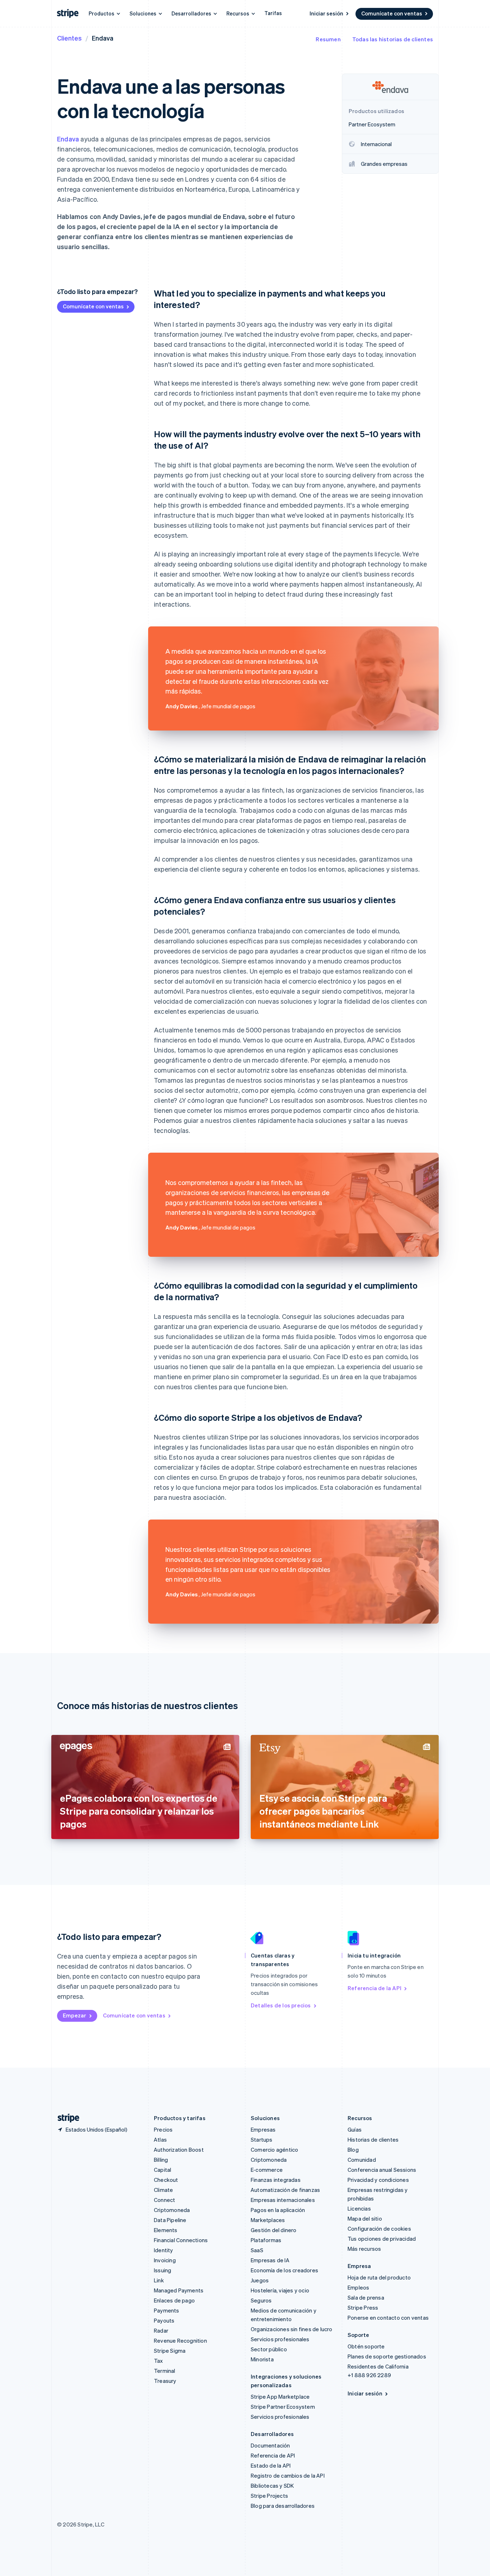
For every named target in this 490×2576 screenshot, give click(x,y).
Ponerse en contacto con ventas (388, 2318)
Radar (161, 2330)
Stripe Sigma (170, 2351)
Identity (164, 2250)
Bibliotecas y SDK (272, 2486)
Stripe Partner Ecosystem (283, 2407)
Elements (166, 2230)
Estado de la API (271, 2465)
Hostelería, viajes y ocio (280, 2290)
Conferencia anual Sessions (382, 2170)
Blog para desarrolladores (283, 2506)
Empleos (358, 2287)
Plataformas (266, 2240)
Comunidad (362, 2160)
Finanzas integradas (276, 2180)
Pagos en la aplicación (278, 2210)
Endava (68, 139)
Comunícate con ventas (392, 13)
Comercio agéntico (274, 2150)
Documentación (270, 2445)
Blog (353, 2150)
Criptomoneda (172, 2210)
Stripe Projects (269, 2496)
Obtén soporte (366, 2346)
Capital (162, 2170)
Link (159, 2280)
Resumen (328, 39)
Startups (262, 2139)
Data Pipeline (170, 2220)
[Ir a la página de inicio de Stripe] (66, 2118)
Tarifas (273, 13)
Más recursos (364, 2249)
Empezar (74, 2015)
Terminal (165, 2371)
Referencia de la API (374, 1988)
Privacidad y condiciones (378, 2180)
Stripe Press (363, 2307)
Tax (159, 2361)
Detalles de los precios (281, 2005)
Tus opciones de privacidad (382, 2239)
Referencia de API (273, 2455)
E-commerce (267, 2170)
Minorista (262, 2359)
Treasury (165, 2381)
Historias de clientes (373, 2139)
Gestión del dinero (274, 2230)
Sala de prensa (366, 2297)
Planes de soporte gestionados (387, 2356)
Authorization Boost (179, 2150)
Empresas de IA (270, 2260)
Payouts (164, 2320)
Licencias (359, 2208)
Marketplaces (268, 2220)
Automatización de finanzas (285, 2190)
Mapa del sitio (365, 2218)
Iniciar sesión (326, 13)
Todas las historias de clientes (393, 39)
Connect (164, 2200)
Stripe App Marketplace (280, 2397)
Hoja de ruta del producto (379, 2277)
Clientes (69, 38)
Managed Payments (179, 2290)
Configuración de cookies (379, 2229)
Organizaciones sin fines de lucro (292, 2329)
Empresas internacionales (283, 2200)
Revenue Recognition (180, 2341)
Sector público (269, 2349)
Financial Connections (181, 2240)
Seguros (261, 2300)
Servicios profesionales (280, 2339)
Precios (163, 2129)
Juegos (260, 2280)
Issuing (162, 2270)
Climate (163, 2190)
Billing (161, 2160)
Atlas (160, 2139)
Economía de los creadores (284, 2270)
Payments (167, 2310)
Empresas (263, 2129)
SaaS (257, 2250)
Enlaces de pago (174, 2300)
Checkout (166, 2180)
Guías (355, 2129)
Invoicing (165, 2260)
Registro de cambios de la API (288, 2475)
